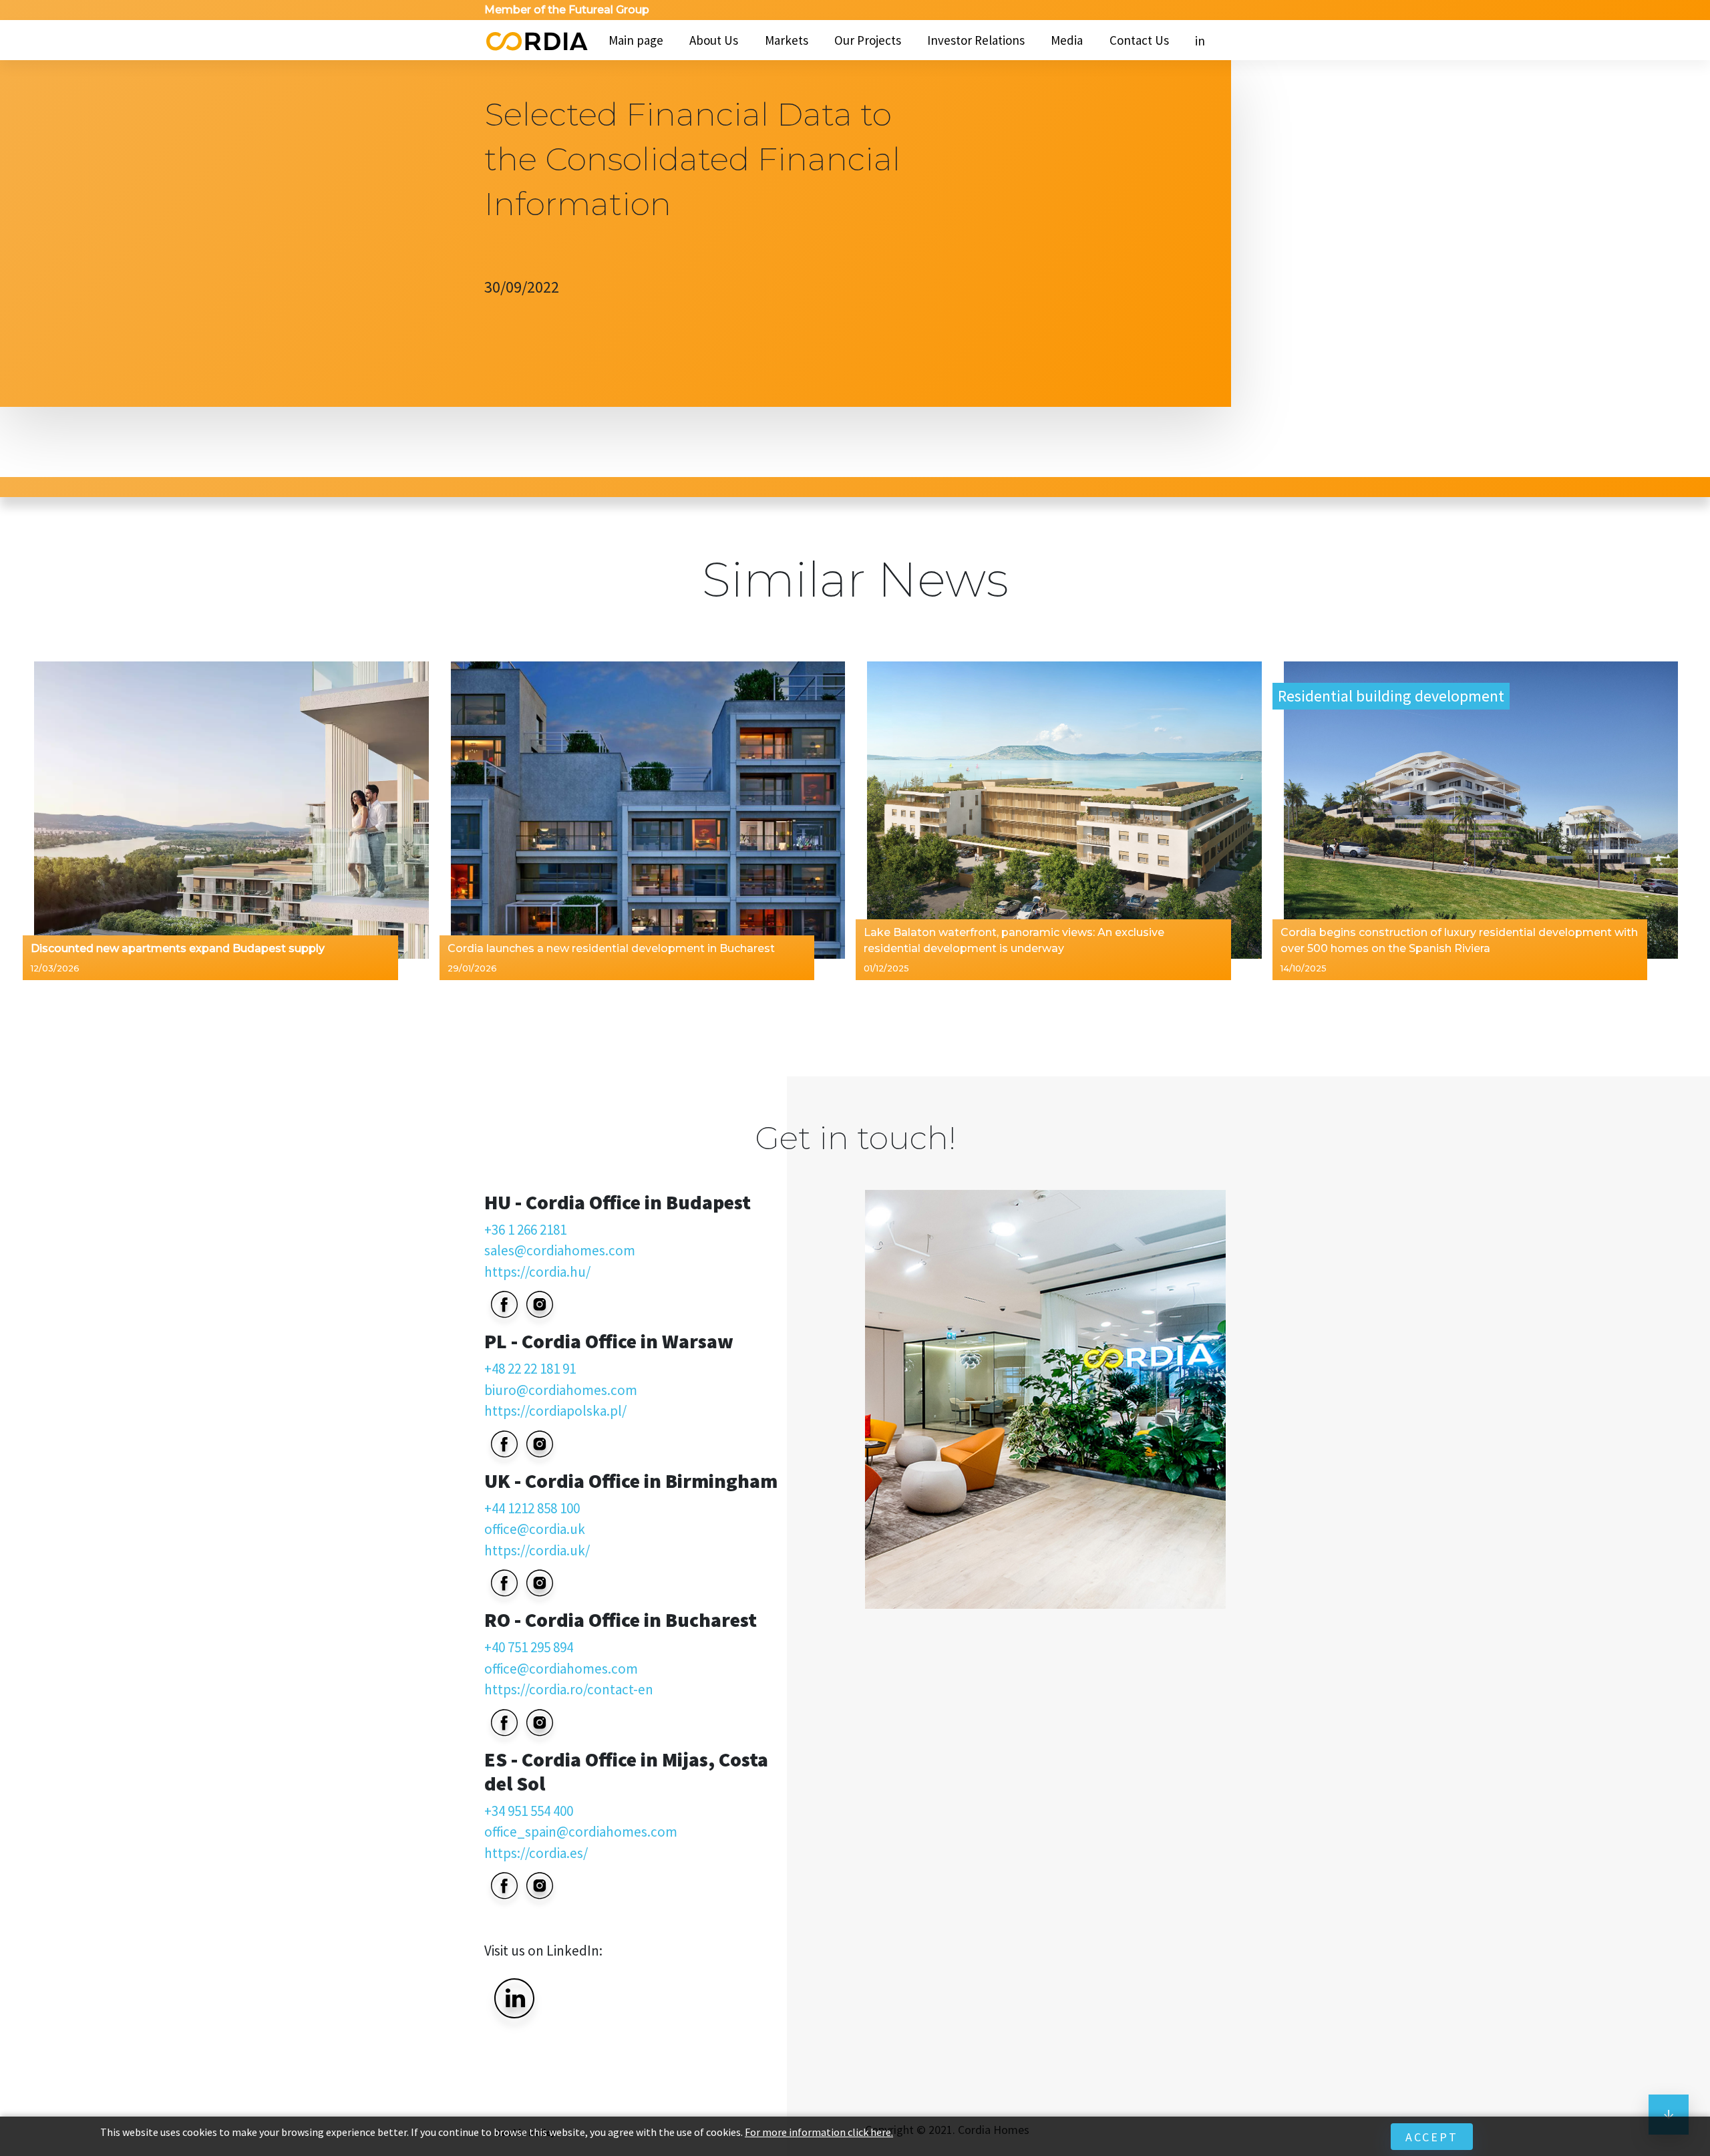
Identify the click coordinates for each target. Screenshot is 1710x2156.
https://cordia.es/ (536, 1853)
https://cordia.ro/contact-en (569, 1689)
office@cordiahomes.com (561, 1669)
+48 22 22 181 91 (530, 1369)
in (1200, 41)
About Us (714, 40)
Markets (787, 40)
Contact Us (1139, 40)
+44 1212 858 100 (532, 1508)
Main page (636, 40)
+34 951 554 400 (529, 1811)
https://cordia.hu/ (537, 1272)
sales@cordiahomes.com (560, 1250)
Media (1067, 40)
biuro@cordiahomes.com (561, 1390)
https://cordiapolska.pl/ (555, 1411)
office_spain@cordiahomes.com (581, 1832)
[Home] (536, 40)
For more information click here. (819, 2132)
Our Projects (868, 40)
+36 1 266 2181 (525, 1230)
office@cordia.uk (535, 1529)
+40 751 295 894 (529, 1647)
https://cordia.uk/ (537, 1550)
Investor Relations (976, 40)
